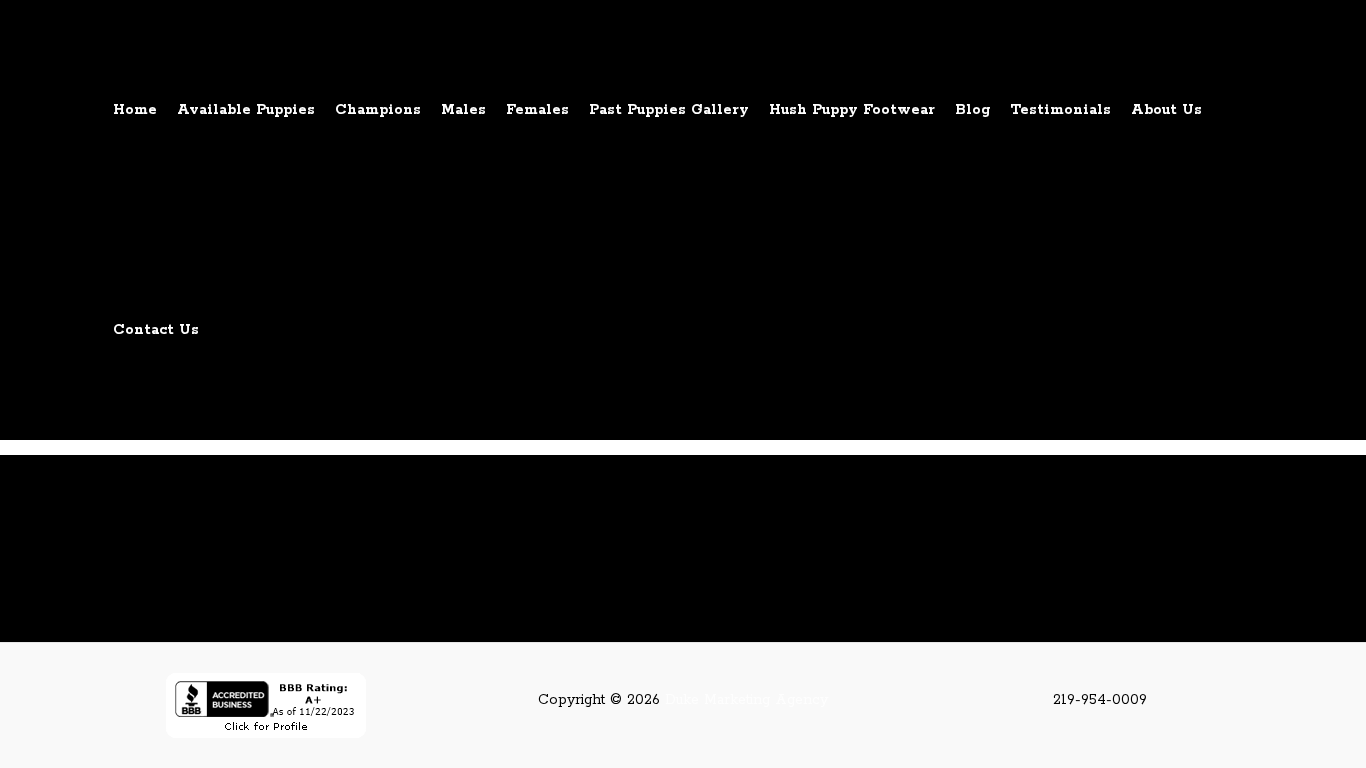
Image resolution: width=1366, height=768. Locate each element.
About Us (1166, 110)
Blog (972, 110)
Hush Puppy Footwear (852, 110)
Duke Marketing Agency (746, 700)
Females (537, 110)
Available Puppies (246, 110)
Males (463, 110)
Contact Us (156, 330)
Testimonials (1060, 110)
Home (135, 110)
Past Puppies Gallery (669, 110)
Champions (378, 110)
